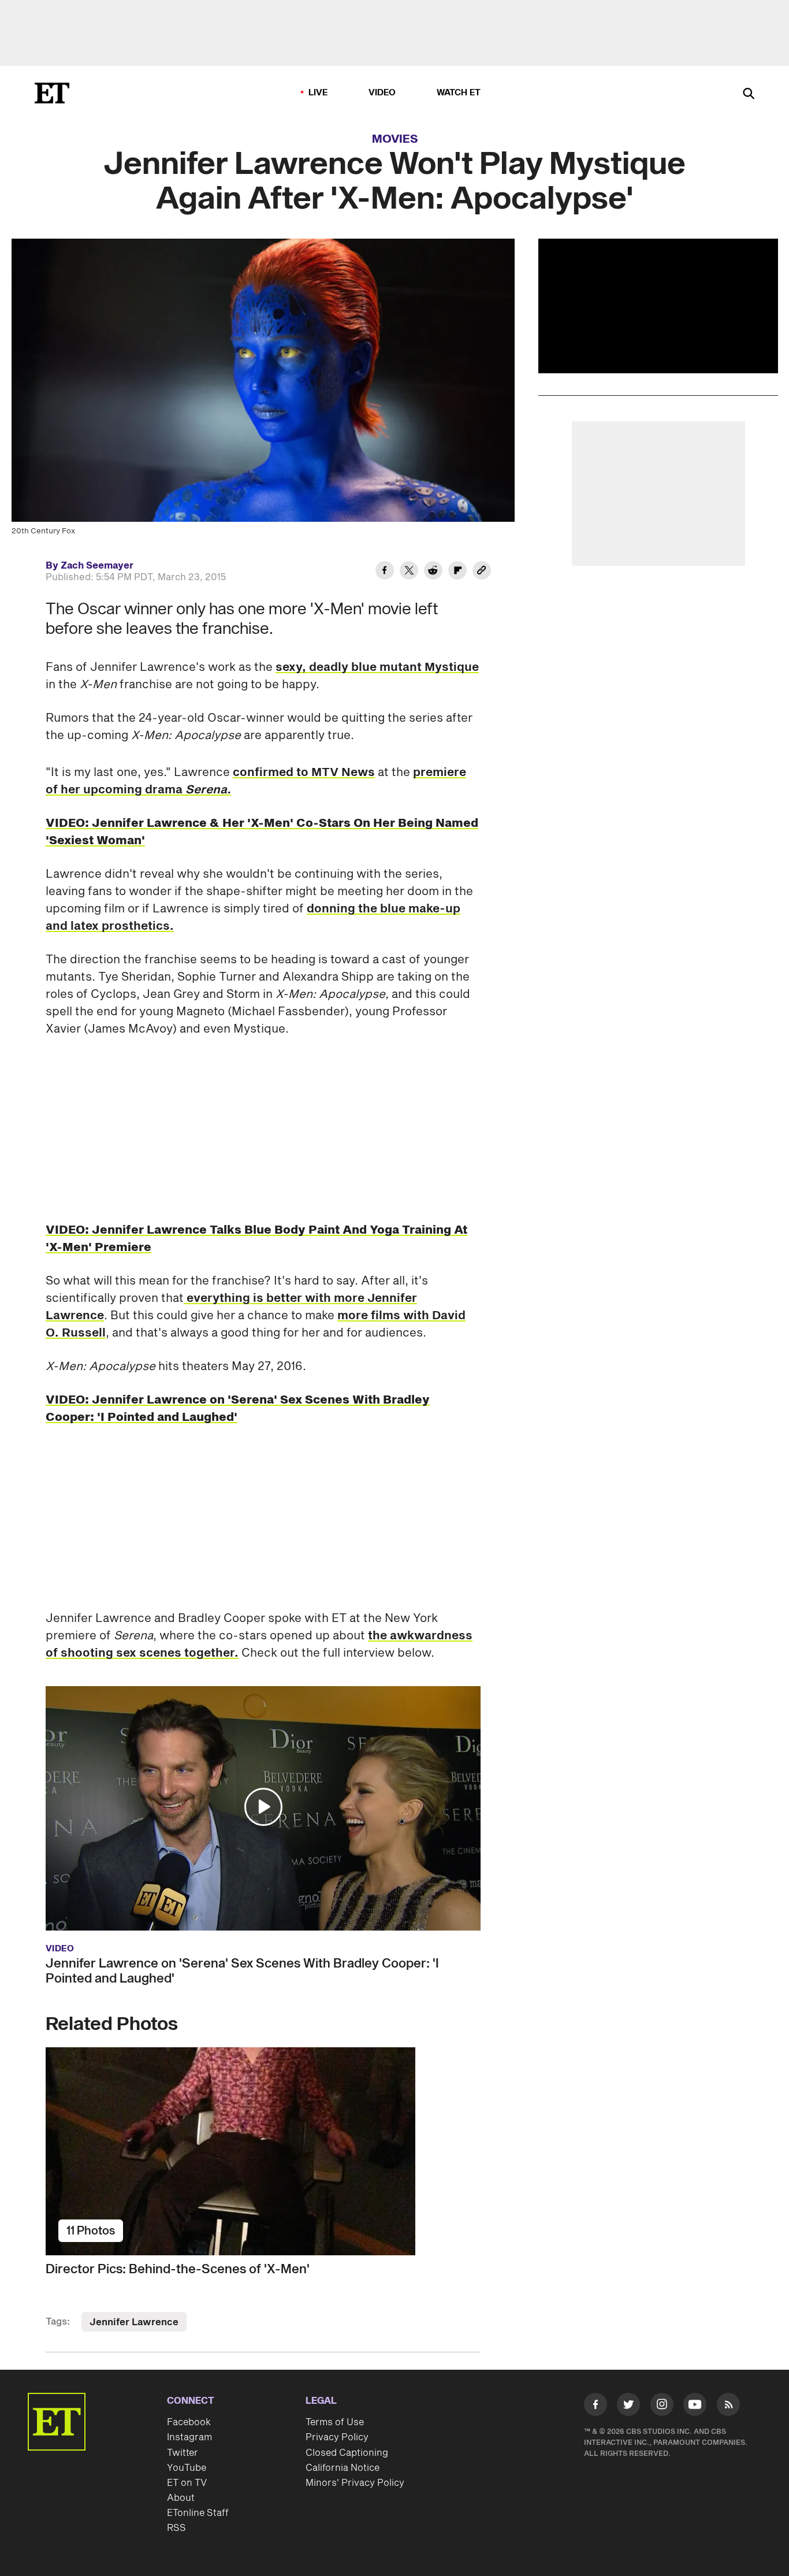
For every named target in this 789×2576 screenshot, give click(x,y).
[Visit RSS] (728, 2407)
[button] (263, 1807)
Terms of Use (335, 2422)
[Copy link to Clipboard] (482, 572)
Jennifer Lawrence (134, 2322)
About (181, 2498)
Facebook (189, 2422)
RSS (176, 2528)
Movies (395, 139)
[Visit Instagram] (662, 2407)
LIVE (318, 93)
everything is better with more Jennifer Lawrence (231, 1307)
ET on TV (187, 2483)
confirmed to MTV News (304, 773)
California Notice (343, 2468)
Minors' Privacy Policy (355, 2483)
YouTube (187, 2468)
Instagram (189, 2437)
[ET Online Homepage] (52, 93)
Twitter (183, 2453)
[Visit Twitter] (628, 2407)
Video (382, 93)
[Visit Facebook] (596, 2407)
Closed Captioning (347, 2453)
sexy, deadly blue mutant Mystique (377, 667)
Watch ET (459, 93)
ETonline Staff (198, 2513)
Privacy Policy (337, 2437)
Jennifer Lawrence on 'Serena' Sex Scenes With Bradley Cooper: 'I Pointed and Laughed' (242, 1971)
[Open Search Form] (749, 94)
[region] (658, 306)
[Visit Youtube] (695, 2404)
